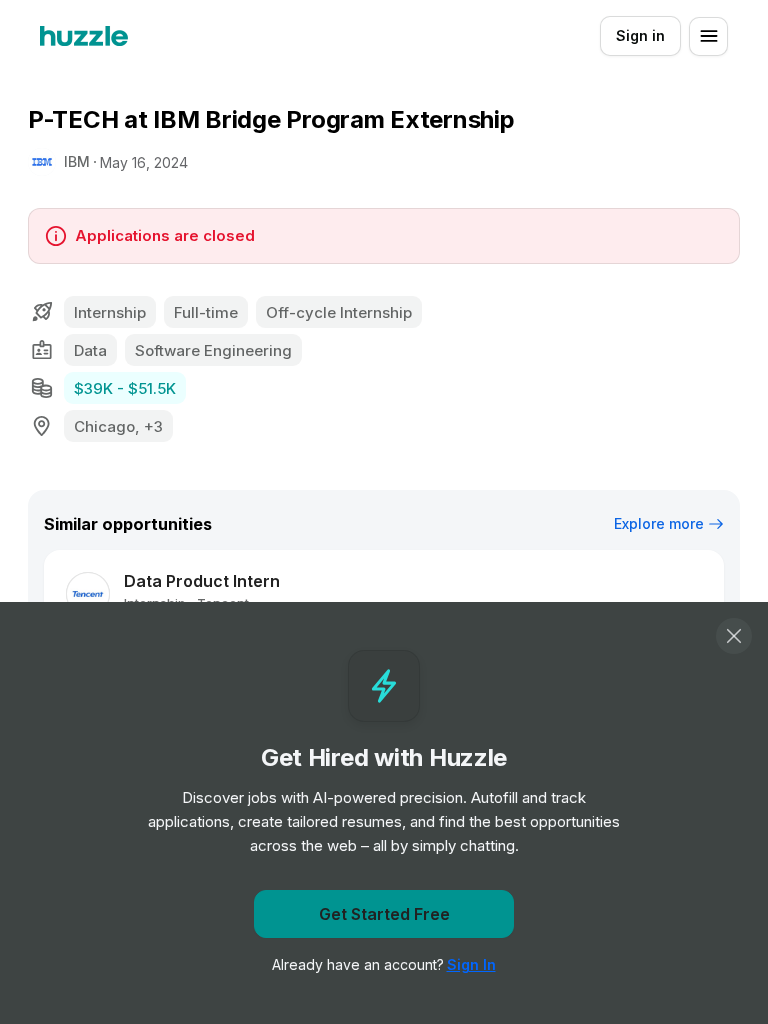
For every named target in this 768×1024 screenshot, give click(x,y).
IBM (77, 161)
